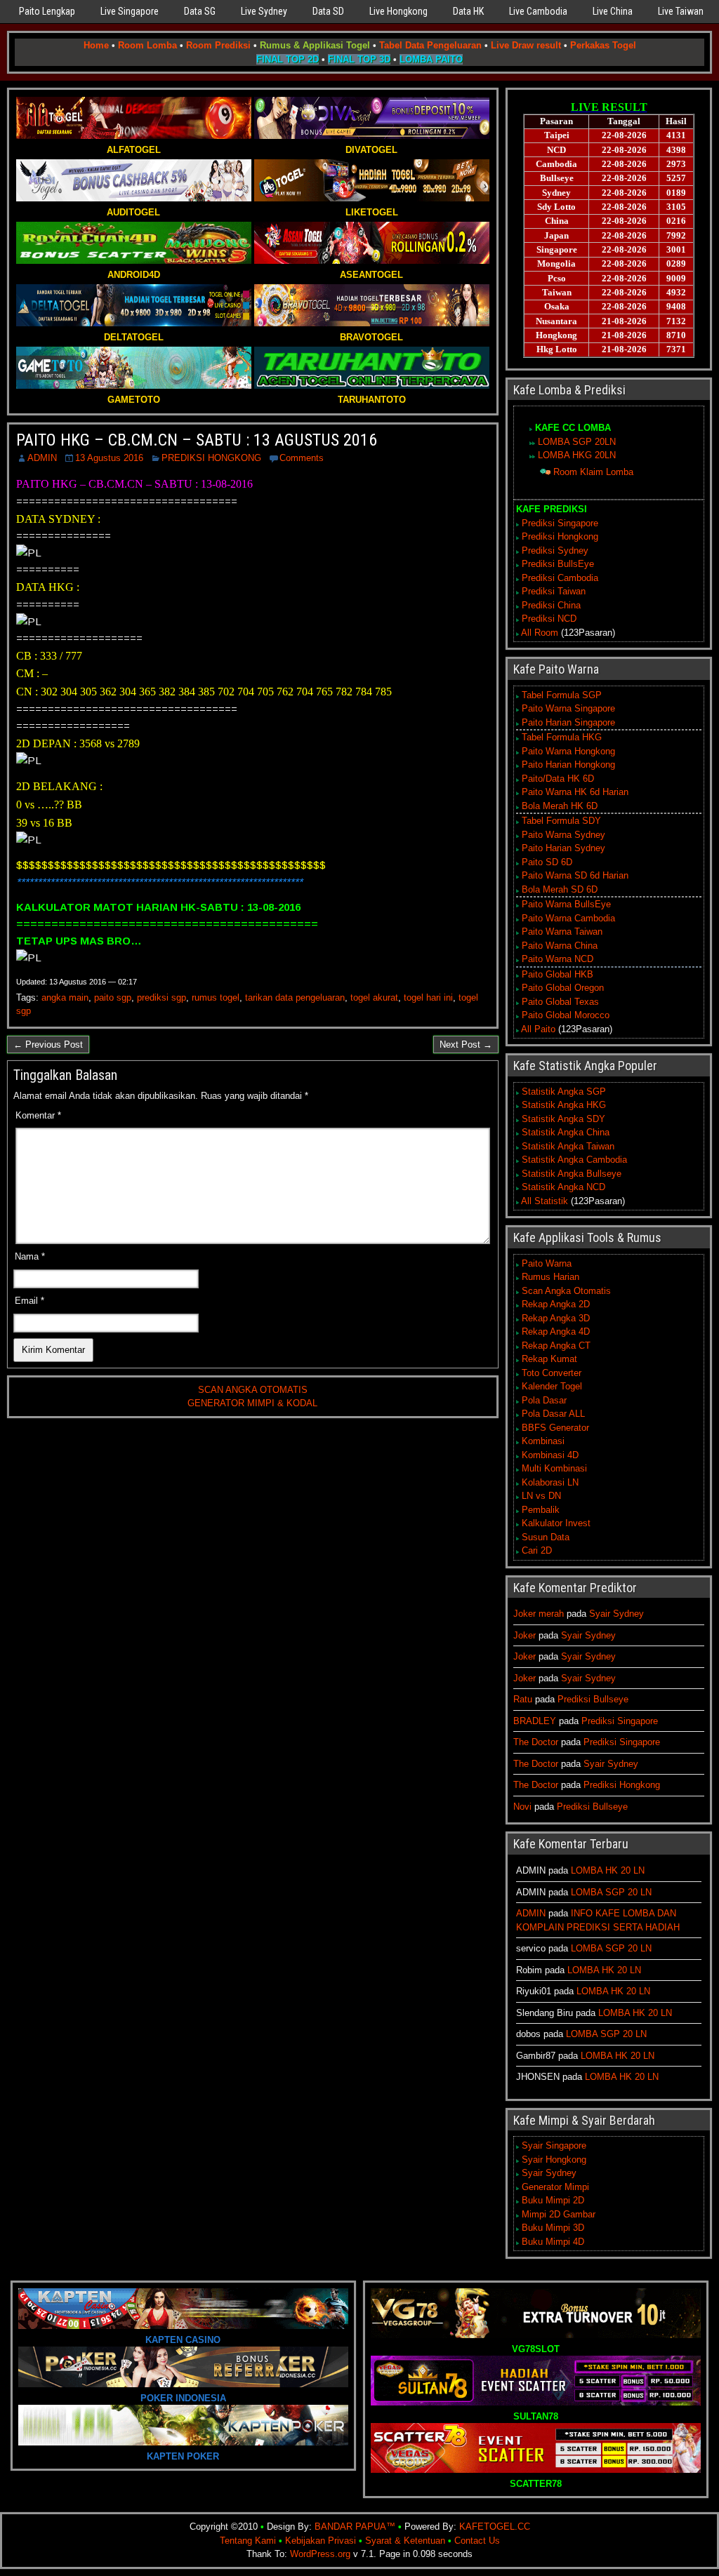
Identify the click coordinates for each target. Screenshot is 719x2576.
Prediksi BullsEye (558, 564)
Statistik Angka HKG (564, 1105)
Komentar (38, 1115)
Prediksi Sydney (555, 550)
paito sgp (113, 997)
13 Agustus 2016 (109, 458)
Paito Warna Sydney (563, 835)
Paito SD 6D (547, 862)
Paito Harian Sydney (563, 848)
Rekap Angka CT (556, 1346)
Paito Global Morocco (566, 1015)
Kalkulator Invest (556, 1523)
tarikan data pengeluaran (295, 997)
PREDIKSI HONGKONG (211, 458)
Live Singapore (130, 11)
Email (29, 1301)
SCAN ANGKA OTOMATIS (253, 1390)
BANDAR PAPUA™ (355, 2527)
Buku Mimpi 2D (553, 2200)
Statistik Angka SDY (563, 1119)
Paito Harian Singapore (568, 722)
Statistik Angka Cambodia (574, 1160)
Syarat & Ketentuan (405, 2541)
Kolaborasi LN (550, 1482)
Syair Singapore (554, 2145)
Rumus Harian (550, 1277)
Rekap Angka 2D (556, 1304)
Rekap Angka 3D (556, 1318)
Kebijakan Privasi (321, 2541)
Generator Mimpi (555, 2187)
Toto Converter (552, 1373)
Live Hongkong (398, 11)
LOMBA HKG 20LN (577, 455)
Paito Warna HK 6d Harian (575, 792)
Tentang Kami (248, 2541)
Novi (522, 1807)
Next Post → (466, 1045)
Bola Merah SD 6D (560, 889)
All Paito (538, 1029)
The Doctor (536, 1742)
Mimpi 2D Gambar (559, 2214)
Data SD (328, 11)
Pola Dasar (544, 1400)
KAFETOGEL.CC (495, 2527)
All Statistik (545, 1201)
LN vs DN (541, 1496)
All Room (540, 633)
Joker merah (539, 1614)
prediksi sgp (161, 997)
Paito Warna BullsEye (566, 904)
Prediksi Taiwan (554, 591)
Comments (302, 458)
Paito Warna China (560, 946)
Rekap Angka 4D (556, 1332)
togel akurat (374, 997)
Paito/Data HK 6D (558, 779)
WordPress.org (320, 2554)
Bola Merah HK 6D (560, 806)
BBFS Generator (555, 1428)
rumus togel (216, 997)
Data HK (468, 11)
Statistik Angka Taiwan (568, 1146)
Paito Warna (547, 1263)
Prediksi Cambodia (560, 578)
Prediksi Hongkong (560, 536)
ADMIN (42, 458)
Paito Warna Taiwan (562, 932)
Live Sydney (264, 11)
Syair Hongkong (554, 2160)
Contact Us (477, 2541)
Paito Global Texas (560, 1002)
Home (96, 45)
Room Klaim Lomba (593, 472)
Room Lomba (147, 45)
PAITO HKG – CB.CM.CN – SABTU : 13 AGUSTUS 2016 (197, 440)
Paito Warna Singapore (568, 708)
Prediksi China (551, 605)
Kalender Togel (552, 1386)
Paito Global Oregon (563, 988)
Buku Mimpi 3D (553, 2228)
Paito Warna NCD (558, 959)
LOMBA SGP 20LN (577, 442)
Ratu (523, 1699)
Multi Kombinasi (554, 1468)
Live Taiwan (681, 11)
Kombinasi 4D (550, 1455)
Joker (525, 1635)
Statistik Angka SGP (564, 1092)
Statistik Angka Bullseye (572, 1174)
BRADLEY (535, 1721)
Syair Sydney (616, 1614)
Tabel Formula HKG (562, 737)
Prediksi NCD (549, 619)
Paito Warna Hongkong (568, 751)
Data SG (200, 11)
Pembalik (541, 1510)
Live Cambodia (538, 11)
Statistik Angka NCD (563, 1187)
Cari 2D (537, 1550)
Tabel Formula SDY (561, 821)
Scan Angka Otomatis (566, 1291)
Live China (613, 11)
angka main (65, 997)
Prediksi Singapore (560, 523)
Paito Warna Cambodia (568, 918)
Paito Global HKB (558, 974)
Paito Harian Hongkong (568, 765)
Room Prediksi (218, 45)
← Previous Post (48, 1045)
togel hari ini (428, 997)
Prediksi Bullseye (593, 1699)
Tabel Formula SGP (562, 695)
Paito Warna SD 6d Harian (575, 875)
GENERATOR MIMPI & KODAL (252, 1403)
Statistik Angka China (566, 1132)
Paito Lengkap (47, 11)
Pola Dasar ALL (553, 1414)
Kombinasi (543, 1441)
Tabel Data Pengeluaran (430, 45)
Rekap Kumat (549, 1359)
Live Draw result (526, 45)
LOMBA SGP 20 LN (611, 1892)
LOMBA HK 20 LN (608, 1870)
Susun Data (546, 1537)
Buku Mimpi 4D (553, 2242)
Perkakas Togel (603, 45)
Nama (30, 1256)
